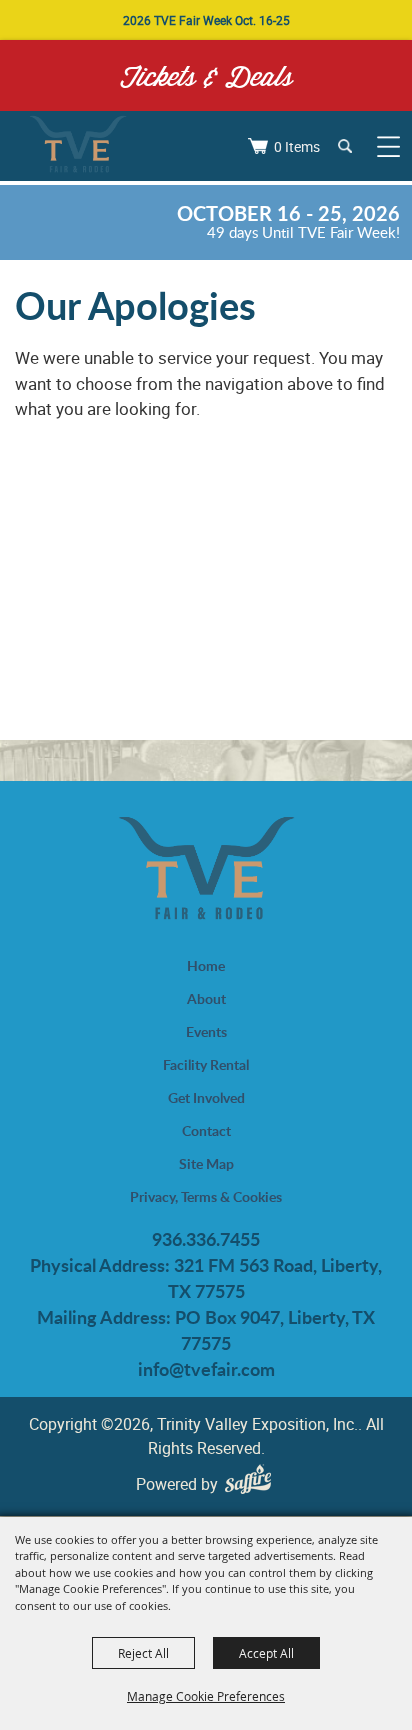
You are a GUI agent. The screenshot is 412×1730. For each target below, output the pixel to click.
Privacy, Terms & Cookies (206, 1196)
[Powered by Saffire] (253, 1483)
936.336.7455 (206, 1239)
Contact (206, 1130)
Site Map (206, 1163)
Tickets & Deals (206, 75)
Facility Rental (206, 1064)
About (206, 998)
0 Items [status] (297, 146)
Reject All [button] (143, 1653)
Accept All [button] (266, 1653)
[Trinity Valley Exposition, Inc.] (77, 146)
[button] (344, 145)
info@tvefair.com (206, 1369)
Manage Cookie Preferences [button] (206, 1696)
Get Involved (206, 1097)
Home (206, 965)
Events (206, 1031)
